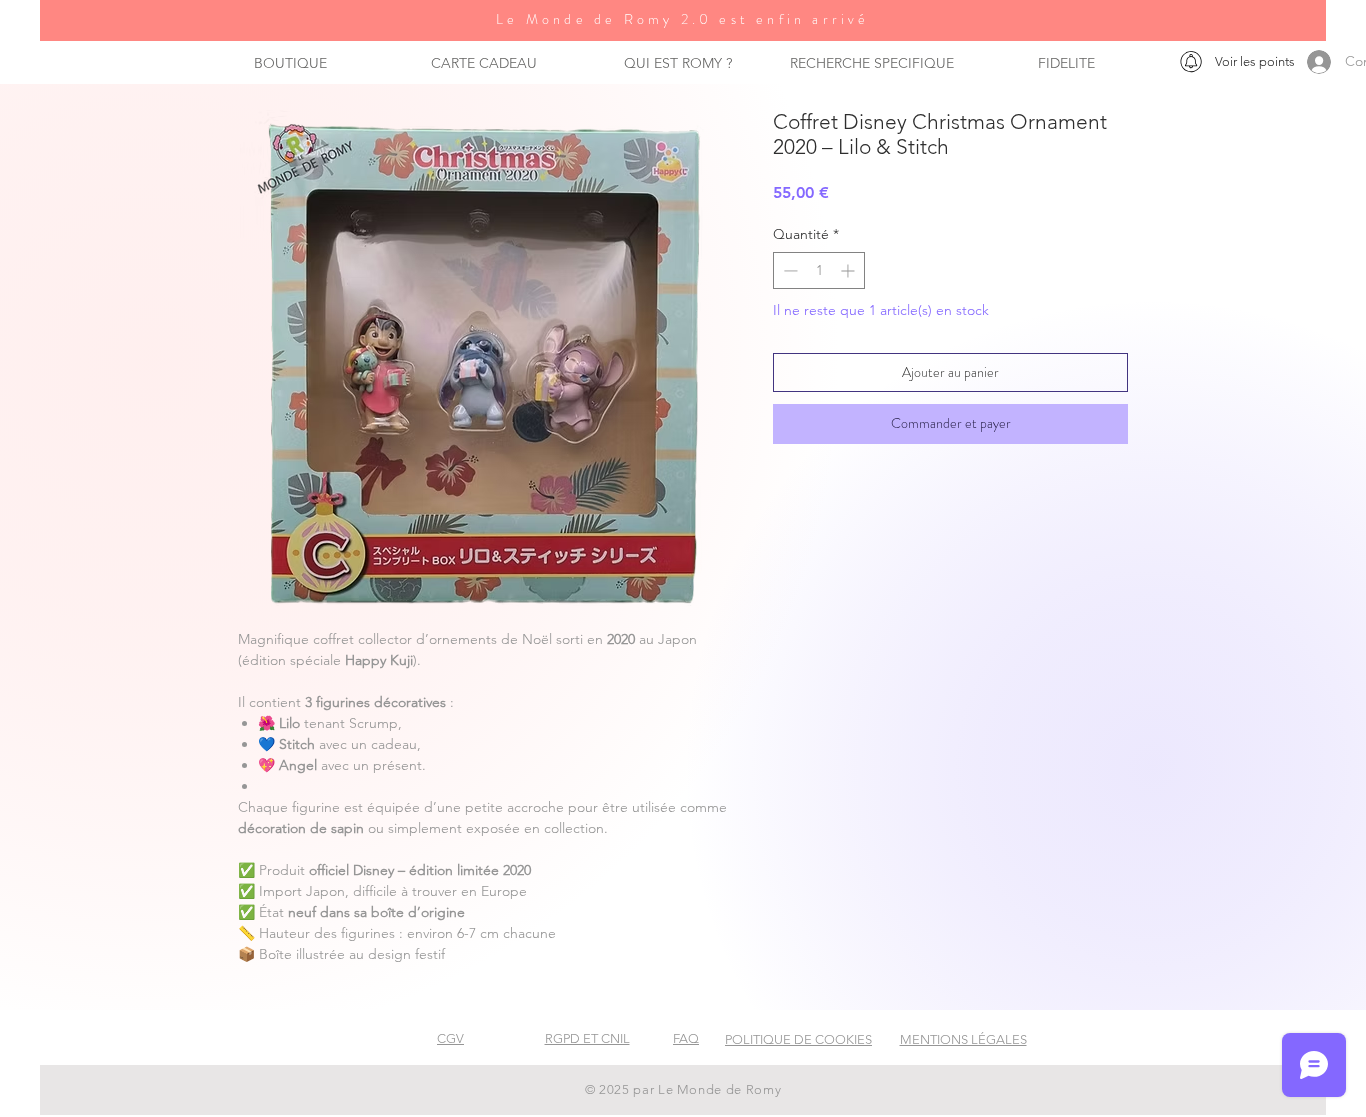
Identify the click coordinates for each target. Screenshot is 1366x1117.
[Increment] (849, 270)
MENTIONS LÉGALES (963, 1039)
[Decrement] (788, 270)
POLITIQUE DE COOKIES (798, 1039)
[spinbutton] (819, 270)
